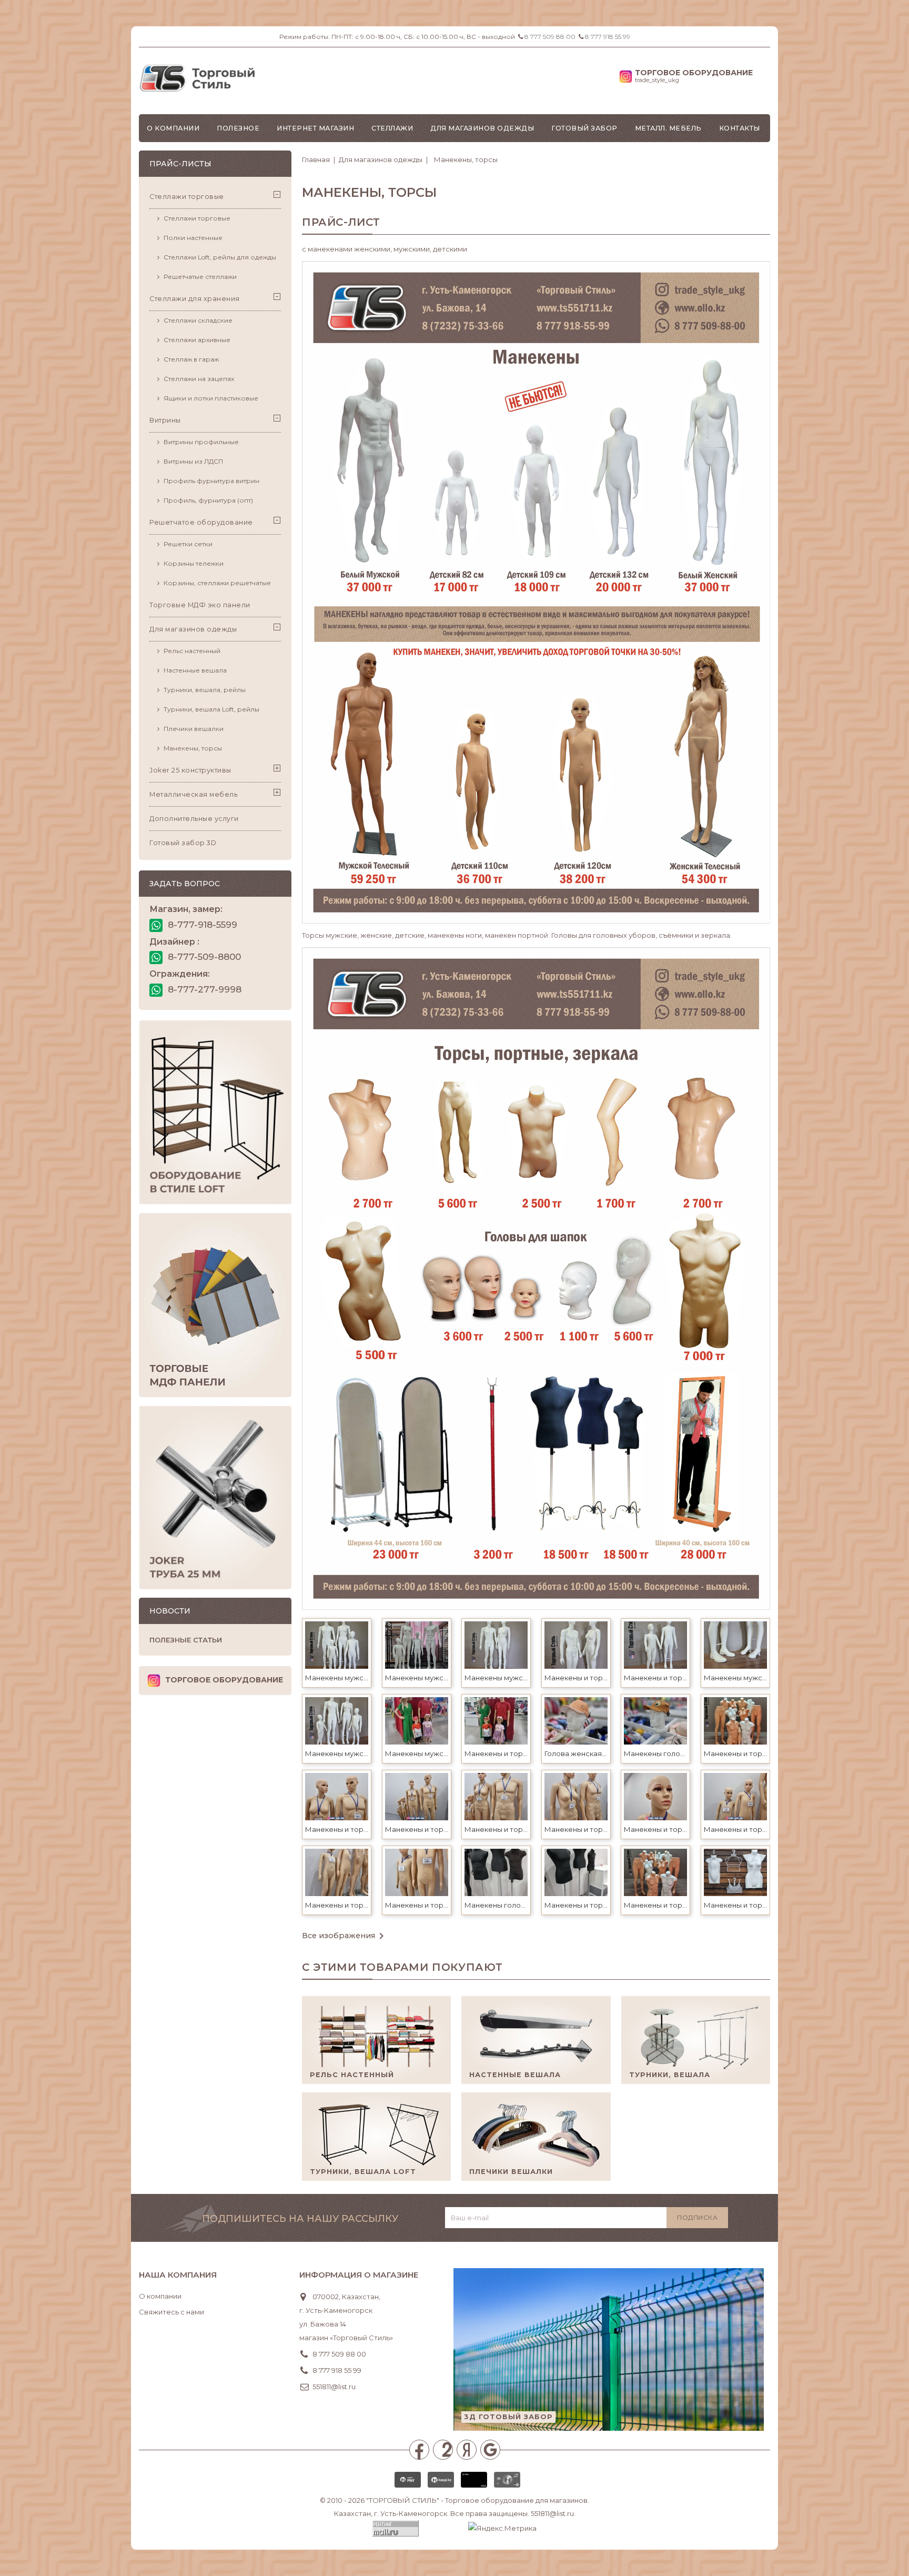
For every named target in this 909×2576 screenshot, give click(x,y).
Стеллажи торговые (187, 197)
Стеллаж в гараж (191, 359)
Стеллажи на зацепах (199, 379)
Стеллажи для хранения (195, 299)
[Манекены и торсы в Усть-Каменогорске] (496, 1720)
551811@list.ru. (553, 2513)
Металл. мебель (668, 128)
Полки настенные (193, 238)
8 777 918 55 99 (608, 37)
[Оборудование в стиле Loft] (215, 1112)
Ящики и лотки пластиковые (211, 398)
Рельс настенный (192, 651)
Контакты (740, 128)
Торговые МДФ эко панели (200, 605)
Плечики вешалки (194, 729)
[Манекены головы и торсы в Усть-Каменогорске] (655, 1720)
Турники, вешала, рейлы (205, 690)
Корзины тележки (194, 563)
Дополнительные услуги (194, 819)
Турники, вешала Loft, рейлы (211, 709)
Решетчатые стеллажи (200, 277)
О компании (173, 128)
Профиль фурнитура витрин (211, 481)
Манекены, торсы (193, 748)
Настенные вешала (195, 670)
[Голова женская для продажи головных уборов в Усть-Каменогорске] (576, 1720)
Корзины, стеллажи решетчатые (217, 583)
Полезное (238, 128)
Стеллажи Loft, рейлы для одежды (220, 257)
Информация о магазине (359, 2275)
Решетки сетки (188, 544)
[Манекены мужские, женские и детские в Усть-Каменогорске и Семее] (337, 1644)
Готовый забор (584, 128)
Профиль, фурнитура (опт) (208, 500)
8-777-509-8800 (203, 957)
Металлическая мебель (193, 794)
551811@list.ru (334, 2387)
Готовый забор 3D (183, 843)
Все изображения (345, 1936)
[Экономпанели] (215, 1305)
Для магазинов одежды (482, 128)
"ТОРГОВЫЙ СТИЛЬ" (403, 2500)
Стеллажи (392, 128)
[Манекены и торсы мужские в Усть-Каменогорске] (576, 1644)
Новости (170, 1611)
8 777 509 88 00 (550, 37)
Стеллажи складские (198, 320)
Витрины (165, 420)
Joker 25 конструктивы (190, 770)
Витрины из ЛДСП (193, 461)
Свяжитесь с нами (171, 2312)
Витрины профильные (201, 442)
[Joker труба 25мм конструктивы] (215, 1498)
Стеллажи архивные (197, 340)
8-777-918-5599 (201, 925)
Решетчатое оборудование (201, 522)
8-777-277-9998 (203, 989)
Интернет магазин (315, 128)
